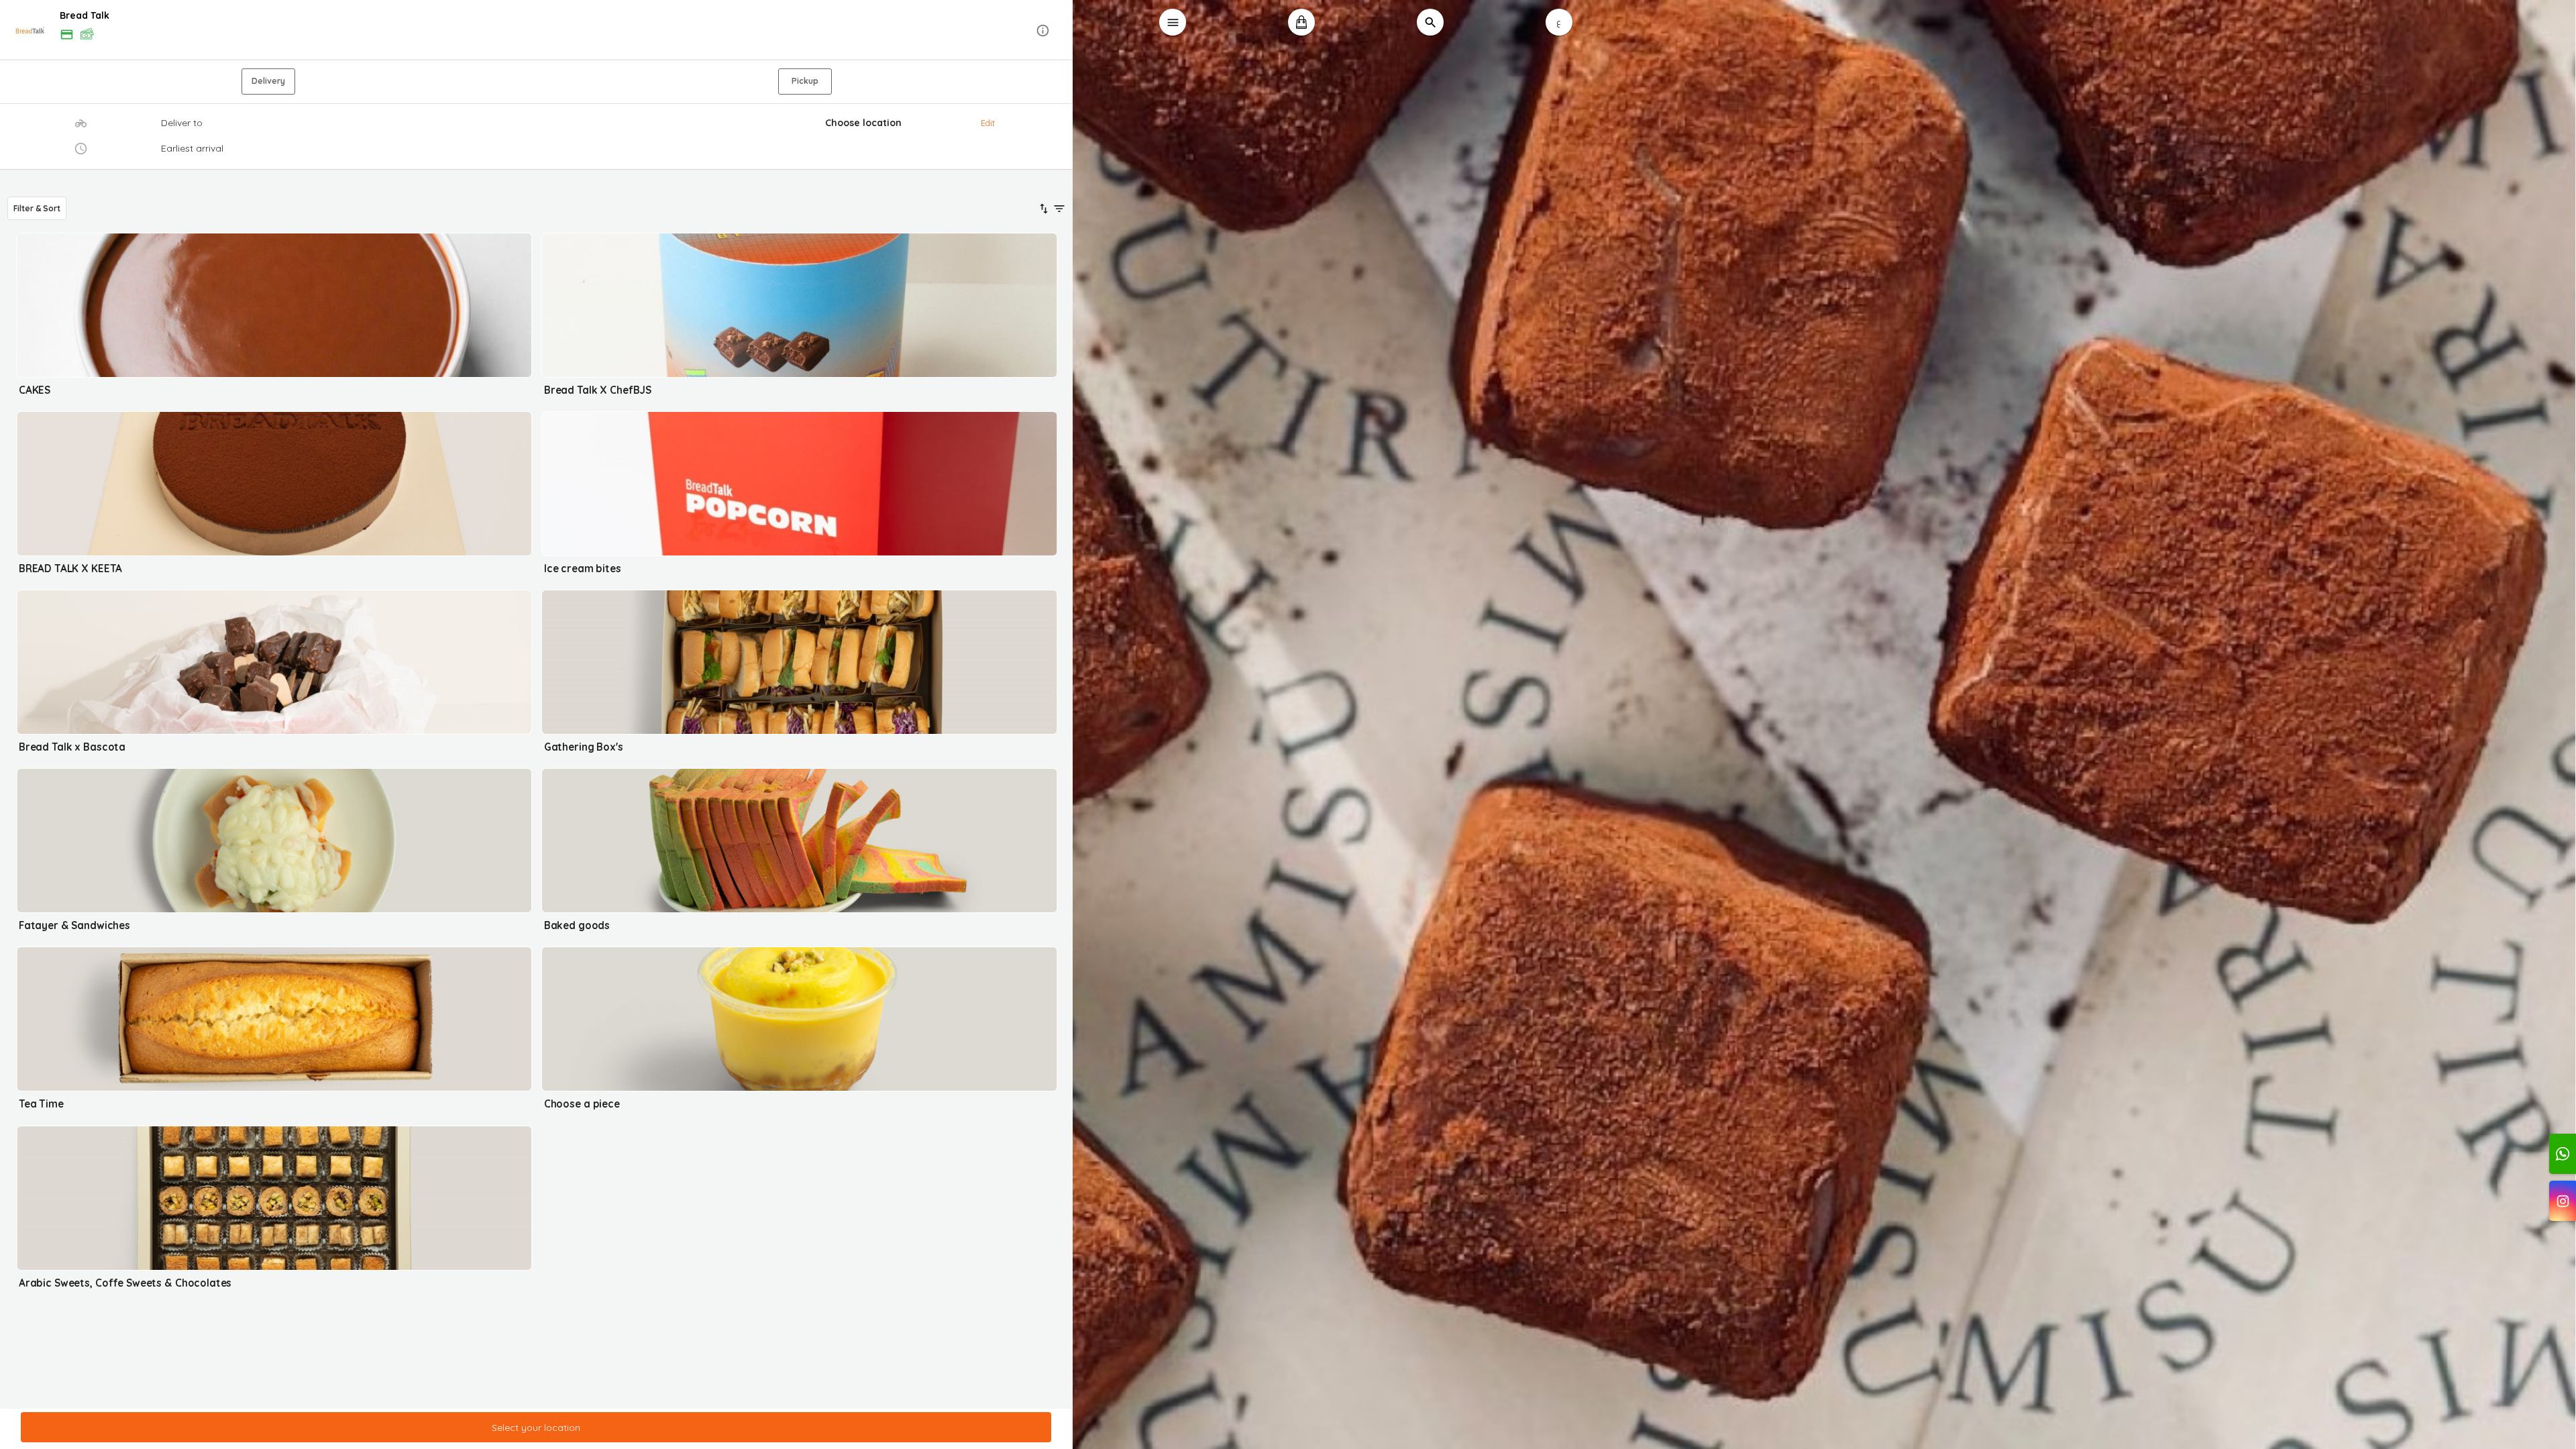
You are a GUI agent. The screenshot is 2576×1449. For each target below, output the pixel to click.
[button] (537, 31)
